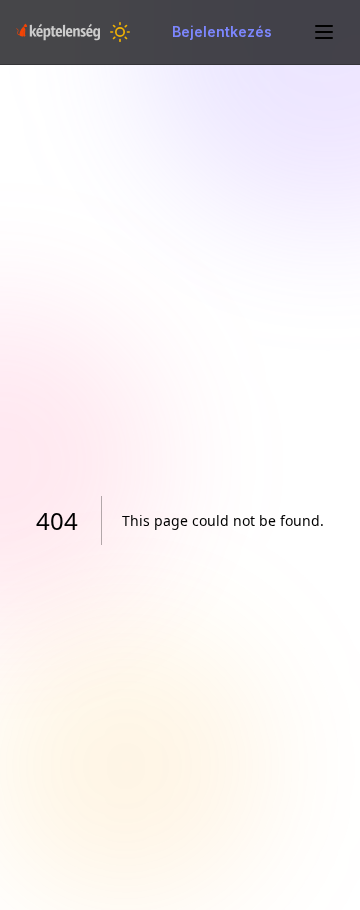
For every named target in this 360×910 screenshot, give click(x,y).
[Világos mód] (120, 32)
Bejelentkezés (222, 31)
